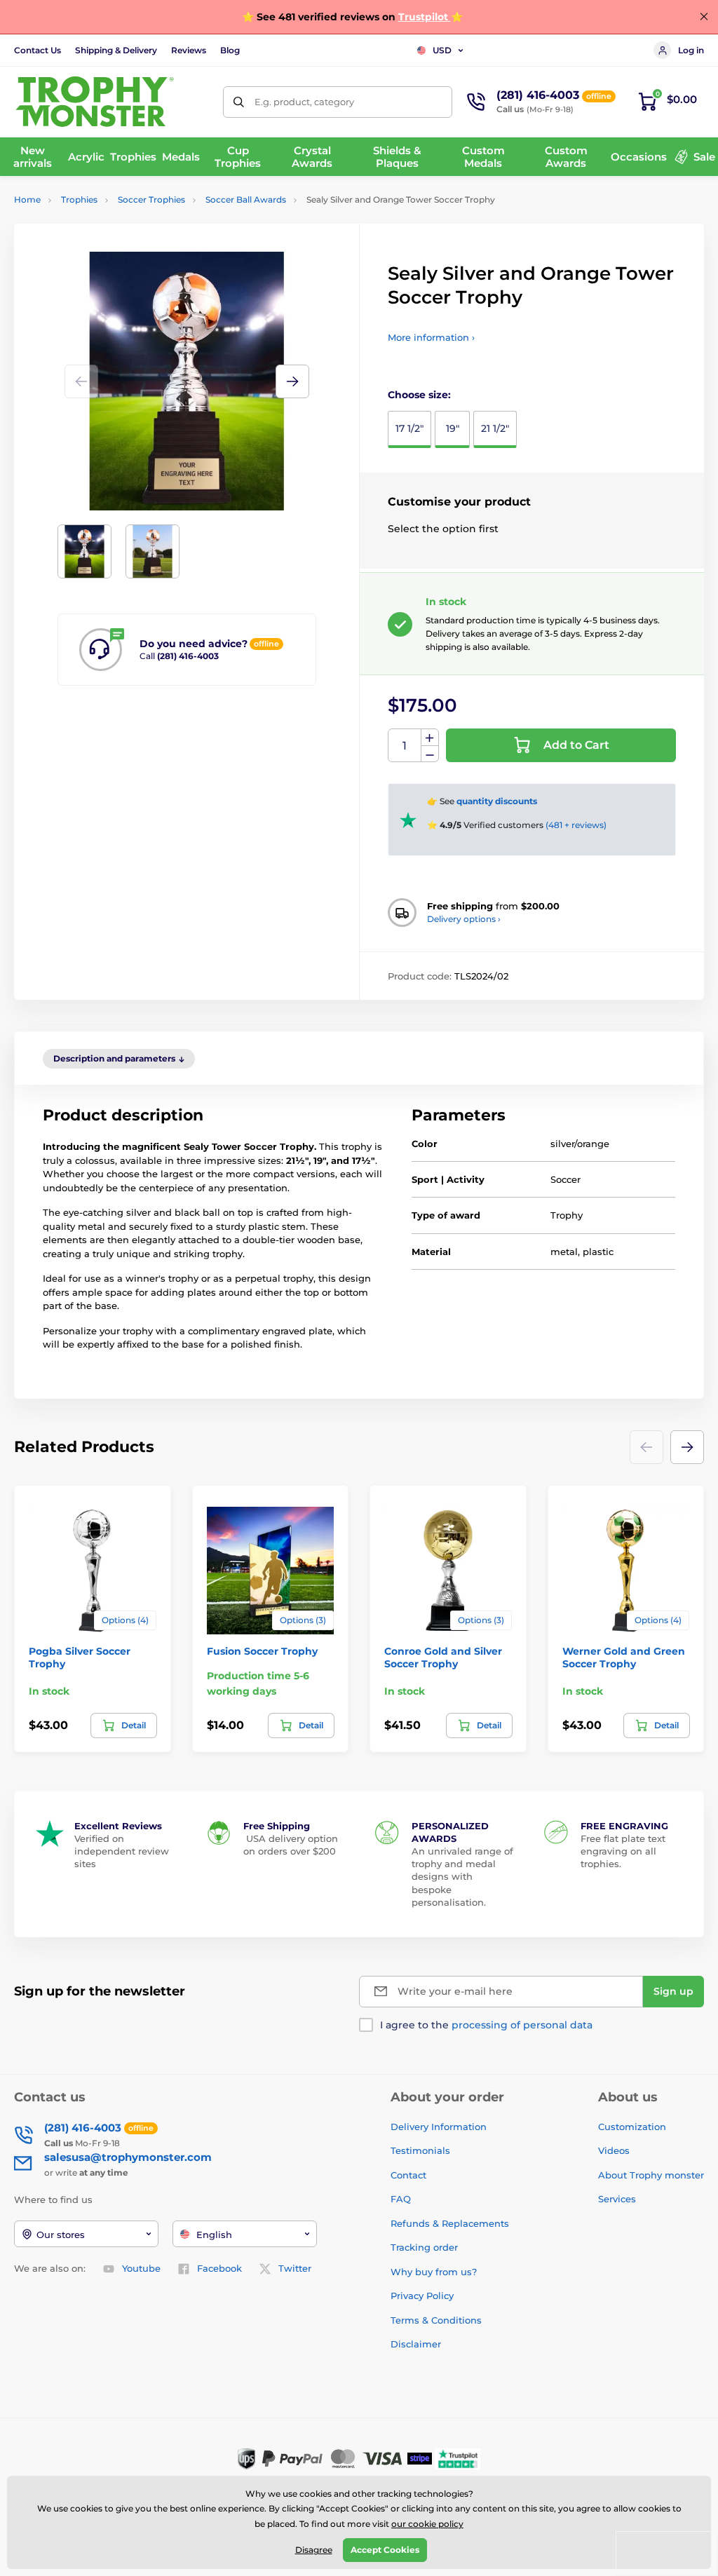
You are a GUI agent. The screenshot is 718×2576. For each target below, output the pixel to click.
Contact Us (38, 50)
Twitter (295, 2268)
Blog (230, 50)
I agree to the (486, 2025)
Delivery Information (439, 2127)
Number (405, 746)
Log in (691, 50)
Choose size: (419, 395)
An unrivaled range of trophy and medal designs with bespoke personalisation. (462, 1877)
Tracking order (424, 2247)
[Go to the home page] (95, 102)
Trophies (79, 199)
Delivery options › (464, 919)
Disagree (314, 2550)
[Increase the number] (430, 738)
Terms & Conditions (436, 2320)
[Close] (704, 17)
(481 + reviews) (576, 825)
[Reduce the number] (430, 754)
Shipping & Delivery (116, 50)
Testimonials (420, 2150)
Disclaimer (416, 2344)
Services (617, 2199)
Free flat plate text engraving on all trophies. (623, 1851)
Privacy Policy (422, 2296)
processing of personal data (522, 2025)
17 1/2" (409, 428)
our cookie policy (427, 2524)
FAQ (401, 2199)
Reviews (189, 50)
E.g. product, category (304, 102)
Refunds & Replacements (450, 2223)
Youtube (141, 2268)
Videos (614, 2150)
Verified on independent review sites (122, 1851)
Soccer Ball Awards (246, 199)
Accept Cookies (385, 2550)
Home (27, 199)
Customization (632, 2127)
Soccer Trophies (151, 199)
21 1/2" (495, 428)
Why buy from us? (434, 2272)
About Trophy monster (651, 2175)
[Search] (239, 102)
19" (453, 428)
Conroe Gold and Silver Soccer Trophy (443, 1658)
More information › (431, 337)
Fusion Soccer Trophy (262, 1651)
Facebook (219, 2268)
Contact (408, 2175)
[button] (292, 381)
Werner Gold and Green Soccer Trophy (624, 1658)
